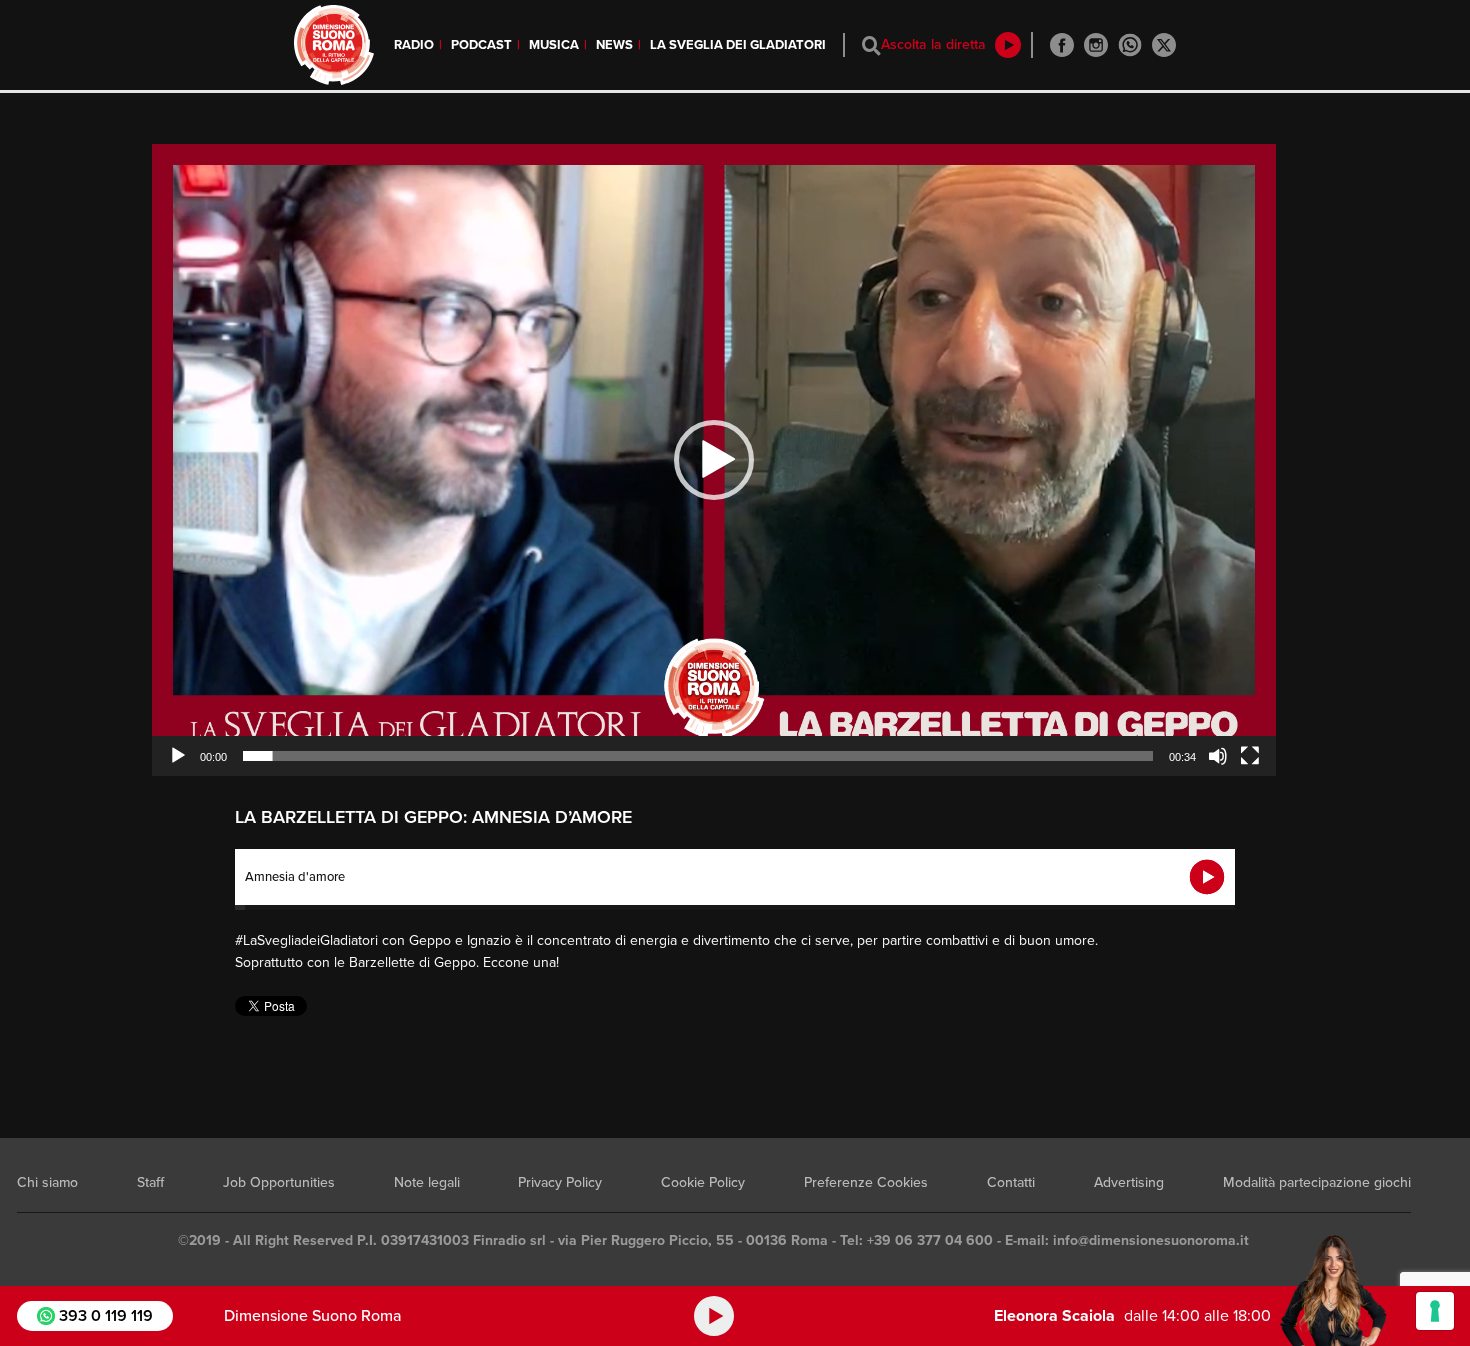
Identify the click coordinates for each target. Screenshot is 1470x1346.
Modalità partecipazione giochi (1317, 1182)
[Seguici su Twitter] (1164, 45)
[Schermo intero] (1250, 756)
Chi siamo (47, 1182)
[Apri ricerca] (871, 45)
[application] (714, 460)
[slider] (698, 756)
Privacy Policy (560, 1182)
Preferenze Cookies (866, 1182)
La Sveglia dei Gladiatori (738, 45)
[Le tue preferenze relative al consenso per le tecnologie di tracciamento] (1435, 1311)
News (614, 45)
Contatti (1011, 1182)
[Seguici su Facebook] (1062, 45)
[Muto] (1218, 756)
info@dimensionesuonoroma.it (1151, 1240)
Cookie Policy (703, 1182)
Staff (150, 1182)
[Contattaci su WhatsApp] (1130, 45)
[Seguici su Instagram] (1096, 45)
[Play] (178, 756)
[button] (714, 460)
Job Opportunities (279, 1182)
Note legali (427, 1182)
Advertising (1129, 1182)
